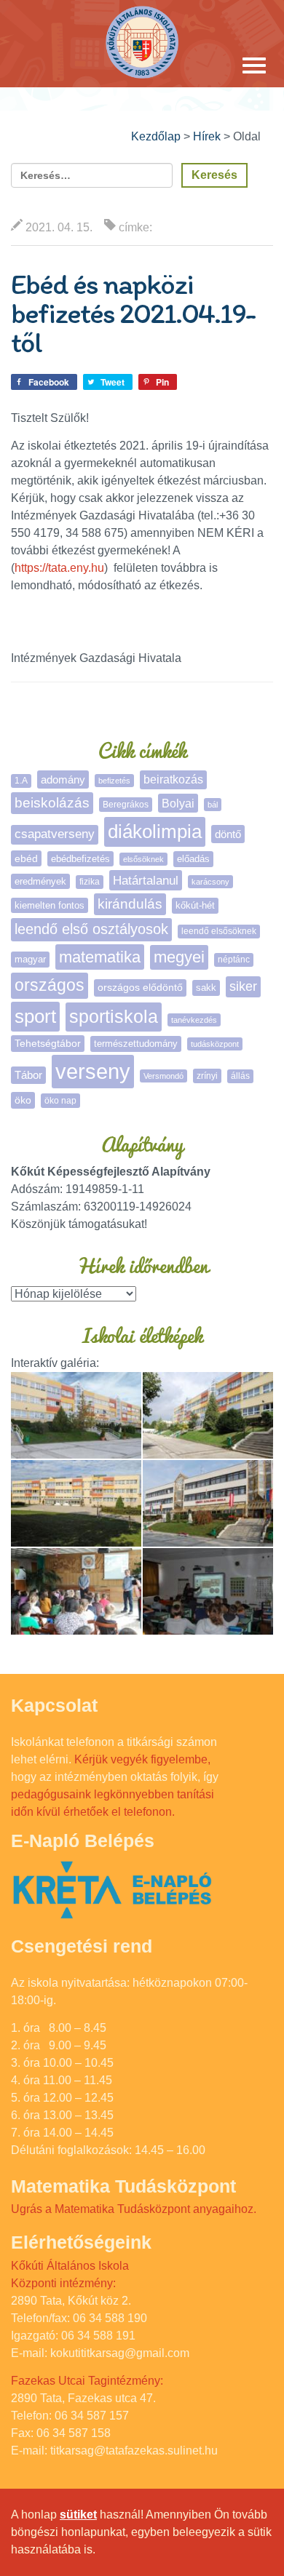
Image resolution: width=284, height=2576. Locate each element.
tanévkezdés (194, 1020)
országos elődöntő (140, 987)
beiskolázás (52, 803)
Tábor (28, 1075)
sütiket (78, 2515)
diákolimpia (155, 832)
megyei (179, 957)
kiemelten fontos (50, 905)
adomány (63, 779)
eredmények (40, 881)
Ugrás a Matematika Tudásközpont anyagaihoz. (134, 2209)
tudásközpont (215, 1044)
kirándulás (130, 904)
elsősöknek (143, 859)
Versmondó (163, 1076)
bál (213, 805)
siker (243, 986)
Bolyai (178, 803)
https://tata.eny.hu (59, 568)
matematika (100, 957)
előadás (193, 859)
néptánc (234, 960)
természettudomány (136, 1044)
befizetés (114, 781)
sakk (206, 988)
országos (50, 985)
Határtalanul (146, 880)
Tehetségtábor (48, 1043)
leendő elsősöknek (219, 931)
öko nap (60, 1101)
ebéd (26, 858)
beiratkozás (173, 779)
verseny (93, 1071)
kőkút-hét (195, 905)
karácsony (210, 882)
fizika (90, 882)
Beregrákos (126, 805)
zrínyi (207, 1076)
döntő (228, 834)
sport (35, 1016)
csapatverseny (55, 834)
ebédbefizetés (80, 859)
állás (240, 1076)
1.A (21, 781)
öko (23, 1100)
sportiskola (114, 1016)
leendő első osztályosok (91, 929)
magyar (30, 959)
